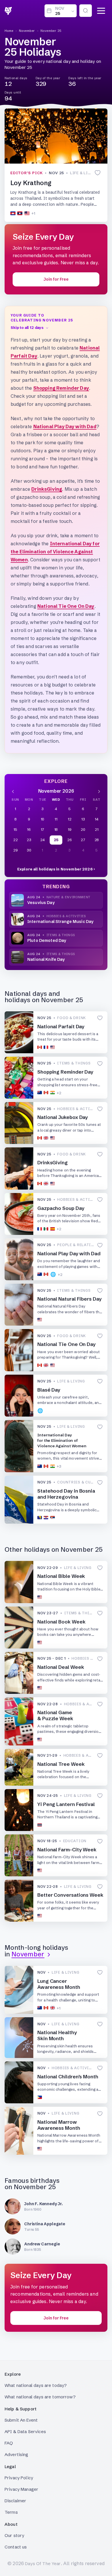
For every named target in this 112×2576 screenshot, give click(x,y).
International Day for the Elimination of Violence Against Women (55, 552)
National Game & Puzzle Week (55, 1715)
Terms (11, 2512)
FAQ (9, 2443)
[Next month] (99, 791)
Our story (14, 2535)
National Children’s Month (68, 2076)
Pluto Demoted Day (47, 940)
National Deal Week (61, 1667)
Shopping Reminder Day (61, 388)
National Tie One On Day (66, 606)
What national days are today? (36, 2385)
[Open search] (86, 11)
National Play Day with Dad (65, 426)
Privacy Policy (19, 2478)
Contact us (16, 2547)
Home (9, 31)
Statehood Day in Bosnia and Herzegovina (66, 1494)
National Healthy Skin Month (57, 2035)
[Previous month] (13, 791)
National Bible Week (61, 1576)
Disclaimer (16, 2501)
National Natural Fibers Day (69, 1299)
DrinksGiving (47, 489)
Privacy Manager (21, 2489)
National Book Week (61, 1622)
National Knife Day (46, 959)
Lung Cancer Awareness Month (59, 1984)
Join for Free (56, 279)
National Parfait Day (61, 1026)
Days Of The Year (43, 2564)
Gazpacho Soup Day (61, 1208)
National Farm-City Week (67, 1849)
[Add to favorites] (98, 173)
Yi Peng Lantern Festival (66, 1804)
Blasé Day (49, 1390)
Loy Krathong (31, 183)
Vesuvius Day (41, 903)
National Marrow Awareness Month (59, 2125)
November (27, 31)
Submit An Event (21, 2420)
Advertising (17, 2454)
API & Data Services (25, 2432)
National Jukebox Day (63, 1117)
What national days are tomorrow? (40, 2397)
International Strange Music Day (60, 922)
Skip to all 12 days (27, 327)
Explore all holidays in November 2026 (55, 869)
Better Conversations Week (70, 1895)
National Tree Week (61, 1764)
